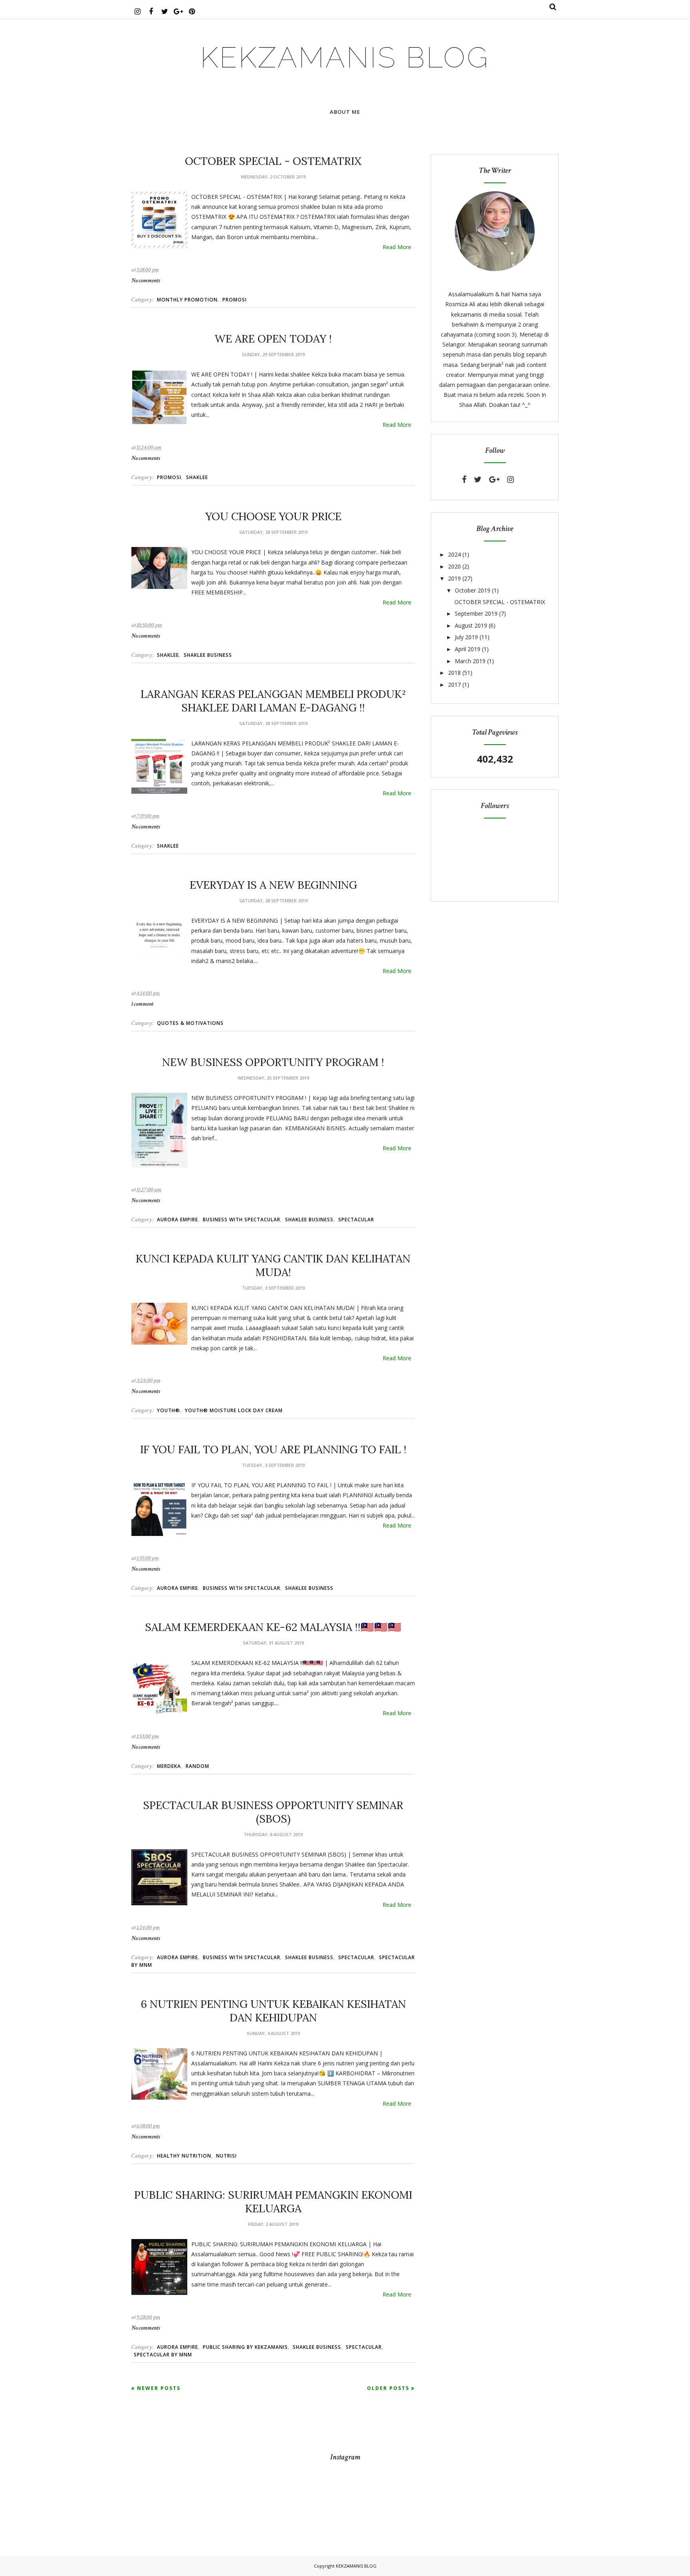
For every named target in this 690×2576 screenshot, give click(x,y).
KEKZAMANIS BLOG (345, 57)
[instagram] (511, 480)
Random (197, 1766)
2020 (454, 566)
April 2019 (468, 649)
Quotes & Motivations (190, 1023)
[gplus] (494, 480)
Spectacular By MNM (163, 2355)
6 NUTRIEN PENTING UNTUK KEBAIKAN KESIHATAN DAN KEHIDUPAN (273, 2011)
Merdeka (169, 1766)
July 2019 (466, 637)
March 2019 (470, 661)
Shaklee (197, 477)
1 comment (142, 1004)
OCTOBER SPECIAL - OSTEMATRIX (273, 161)
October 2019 (473, 590)
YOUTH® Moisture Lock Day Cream (234, 1410)
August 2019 (471, 625)
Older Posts (388, 2388)
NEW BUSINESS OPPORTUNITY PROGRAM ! (273, 1062)
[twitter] (478, 480)
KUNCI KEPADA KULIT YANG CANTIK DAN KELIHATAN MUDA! (273, 1265)
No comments (146, 280)
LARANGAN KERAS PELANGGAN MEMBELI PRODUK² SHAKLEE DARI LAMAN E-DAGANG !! (273, 701)
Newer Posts (159, 2388)
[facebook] (464, 480)
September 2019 (476, 613)
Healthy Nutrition (184, 2156)
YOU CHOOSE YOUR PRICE (273, 516)
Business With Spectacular (242, 1220)
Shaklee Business (208, 655)
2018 (454, 673)
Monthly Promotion (187, 300)
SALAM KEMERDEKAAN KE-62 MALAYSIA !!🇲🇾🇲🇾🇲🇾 (273, 1627)
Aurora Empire (177, 1220)
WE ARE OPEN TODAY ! (273, 339)
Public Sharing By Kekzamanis (245, 2347)
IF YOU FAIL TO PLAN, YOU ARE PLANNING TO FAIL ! (273, 1449)
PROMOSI (235, 300)
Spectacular (356, 1220)
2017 (454, 685)
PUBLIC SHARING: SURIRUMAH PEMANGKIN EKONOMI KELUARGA (273, 2201)
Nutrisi (226, 2156)
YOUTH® (169, 1410)
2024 (454, 554)
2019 (454, 578)
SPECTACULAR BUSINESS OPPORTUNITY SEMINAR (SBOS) (273, 1812)
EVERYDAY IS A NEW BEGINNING (273, 885)
